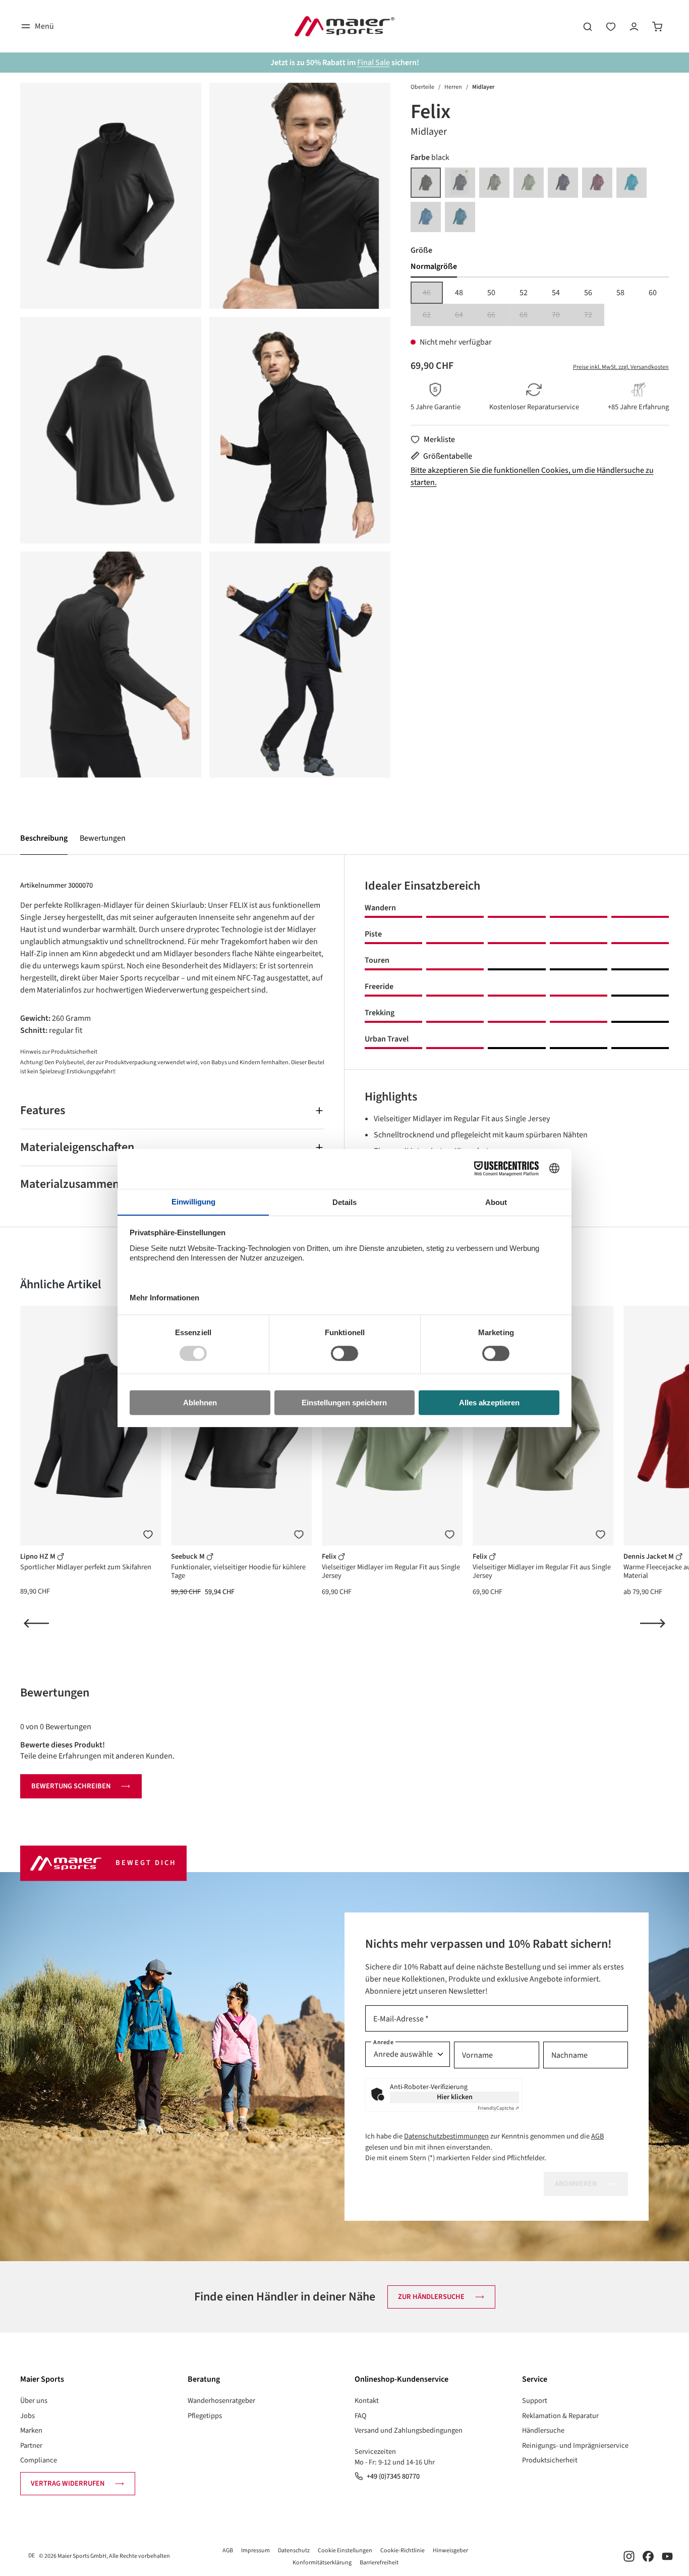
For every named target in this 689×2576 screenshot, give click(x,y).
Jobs (27, 2416)
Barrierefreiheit (379, 2563)
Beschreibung (44, 838)
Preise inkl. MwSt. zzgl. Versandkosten (621, 367)
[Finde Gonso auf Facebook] (648, 2556)
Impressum (255, 2551)
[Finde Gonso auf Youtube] (667, 2556)
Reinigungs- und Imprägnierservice (575, 2446)
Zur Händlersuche (431, 2297)
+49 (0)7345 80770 (393, 2476)
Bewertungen (103, 838)
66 (497, 316)
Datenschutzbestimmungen (446, 2136)
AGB (597, 2136)
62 (433, 316)
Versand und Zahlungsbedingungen (409, 2430)
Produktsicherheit (550, 2460)
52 (524, 293)
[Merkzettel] (611, 26)
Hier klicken (455, 2097)
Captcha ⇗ (498, 2108)
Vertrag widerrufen (68, 2483)
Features (43, 1110)
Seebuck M (189, 1556)
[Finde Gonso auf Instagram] (629, 2556)
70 (562, 316)
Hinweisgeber (450, 2551)
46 (433, 293)
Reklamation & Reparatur (560, 2416)
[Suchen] (588, 26)
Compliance (39, 2460)
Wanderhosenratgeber (221, 2401)
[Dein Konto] (634, 26)
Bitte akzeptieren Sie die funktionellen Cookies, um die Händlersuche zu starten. (532, 476)
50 (491, 293)
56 (588, 293)
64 (465, 316)
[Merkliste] (148, 1534)
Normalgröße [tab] (434, 266)
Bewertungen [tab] (55, 1693)
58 (620, 293)
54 (556, 293)
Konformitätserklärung (322, 2563)
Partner (31, 2446)
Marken (31, 2430)
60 (653, 293)
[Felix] (111, 196)
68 (530, 316)
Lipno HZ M (39, 1556)
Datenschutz (294, 2551)
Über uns (34, 2401)
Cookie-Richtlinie (403, 2551)
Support (535, 2401)
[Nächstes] (653, 1623)
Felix (330, 1556)
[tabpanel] (540, 304)
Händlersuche (543, 2430)
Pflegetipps (205, 2416)
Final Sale (374, 63)
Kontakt (367, 2401)
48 (459, 293)
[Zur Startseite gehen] (344, 26)
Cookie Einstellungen (345, 2551)
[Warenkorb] (657, 26)
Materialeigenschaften (77, 1147)
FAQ (361, 2416)
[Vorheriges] (36, 1623)
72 (594, 316)
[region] (205, 430)
